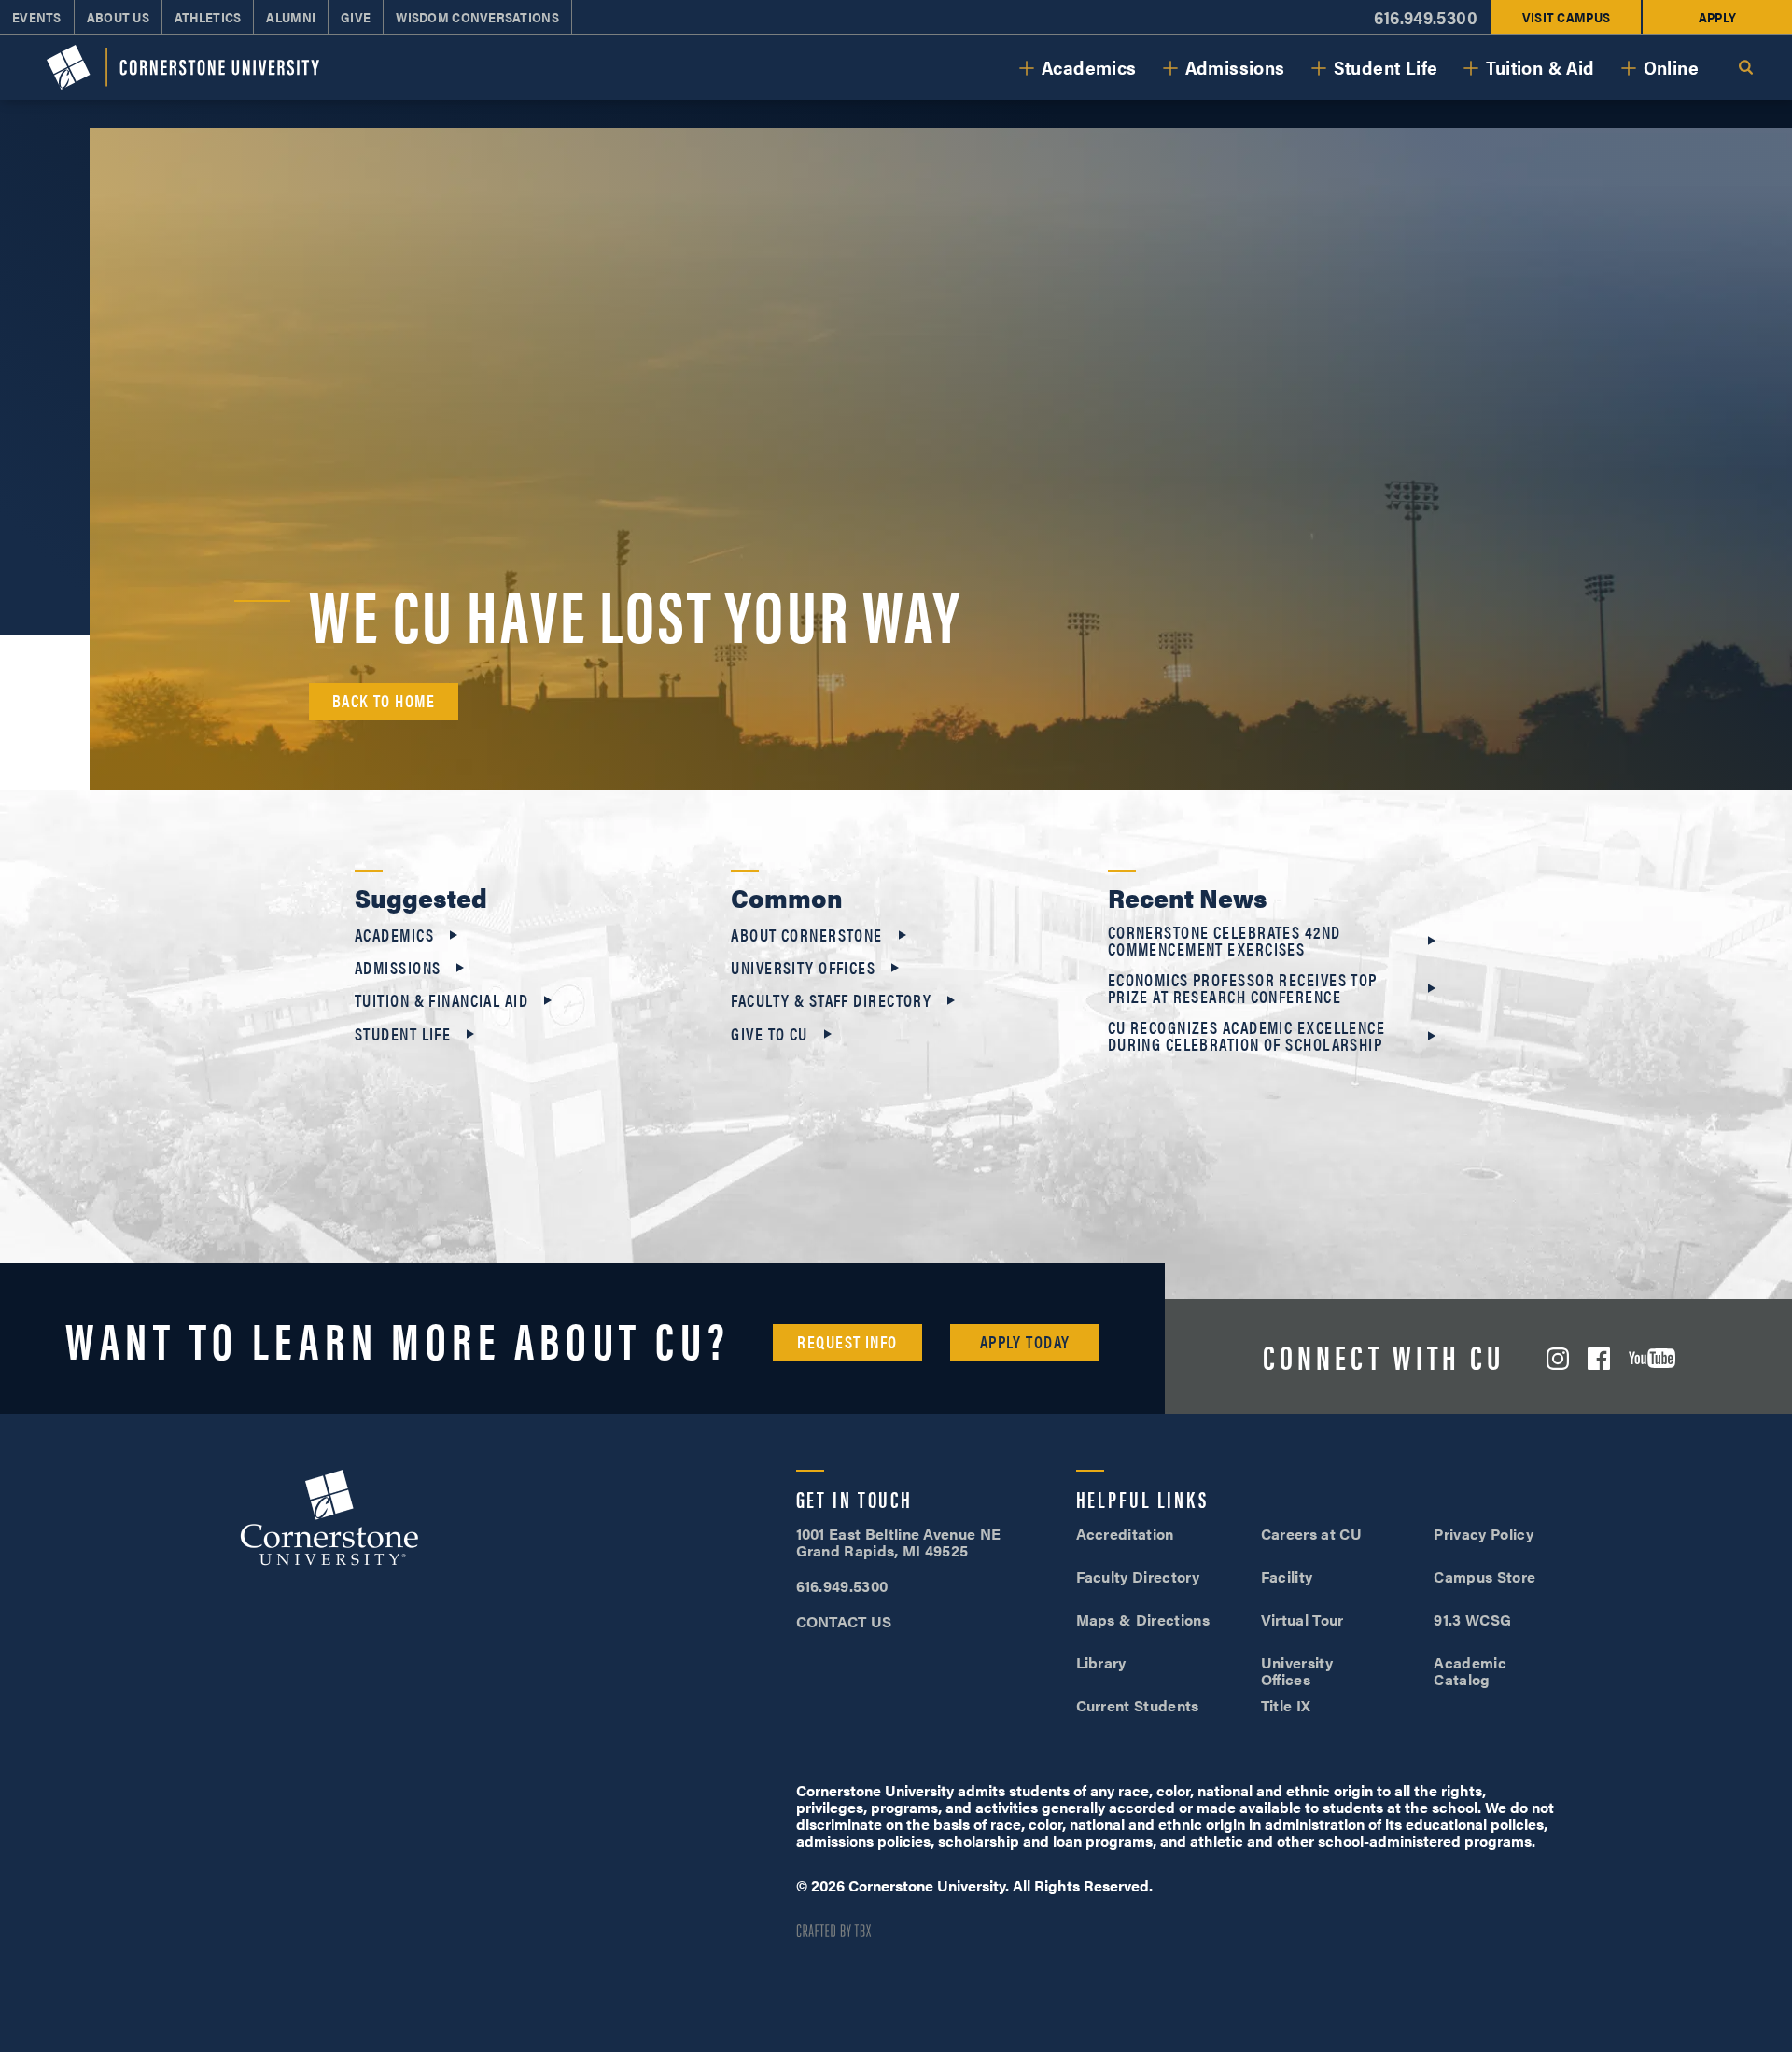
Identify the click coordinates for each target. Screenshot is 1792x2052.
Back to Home (384, 700)
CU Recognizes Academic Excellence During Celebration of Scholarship (1247, 1036)
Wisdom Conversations (477, 17)
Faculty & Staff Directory (831, 1000)
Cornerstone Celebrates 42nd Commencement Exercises (1225, 941)
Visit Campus (1566, 17)
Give (356, 17)
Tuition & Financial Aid (441, 1000)
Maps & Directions (1143, 1619)
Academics (1089, 67)
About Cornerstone (806, 935)
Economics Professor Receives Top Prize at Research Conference (1243, 988)
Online (1671, 67)
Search (1745, 67)
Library (1101, 1662)
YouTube (1652, 1358)
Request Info (847, 1341)
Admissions (1235, 67)
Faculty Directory (1138, 1577)
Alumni (291, 17)
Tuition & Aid (1540, 67)
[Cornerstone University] (183, 67)
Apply (1717, 17)
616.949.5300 (1426, 17)
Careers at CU (1311, 1534)
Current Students (1138, 1705)
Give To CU (769, 1034)
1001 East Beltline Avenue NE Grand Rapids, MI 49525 (899, 1542)
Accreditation (1125, 1534)
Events (37, 17)
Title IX (1286, 1705)
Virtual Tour (1302, 1619)
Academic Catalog (1470, 1671)
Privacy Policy (1483, 1534)
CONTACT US (844, 1621)
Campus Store (1484, 1577)
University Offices (803, 968)
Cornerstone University (329, 1520)
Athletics (208, 17)
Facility (1287, 1577)
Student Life (1386, 67)
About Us (118, 17)
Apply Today (1025, 1341)
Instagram (1558, 1359)
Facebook (1599, 1359)
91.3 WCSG (1472, 1619)
